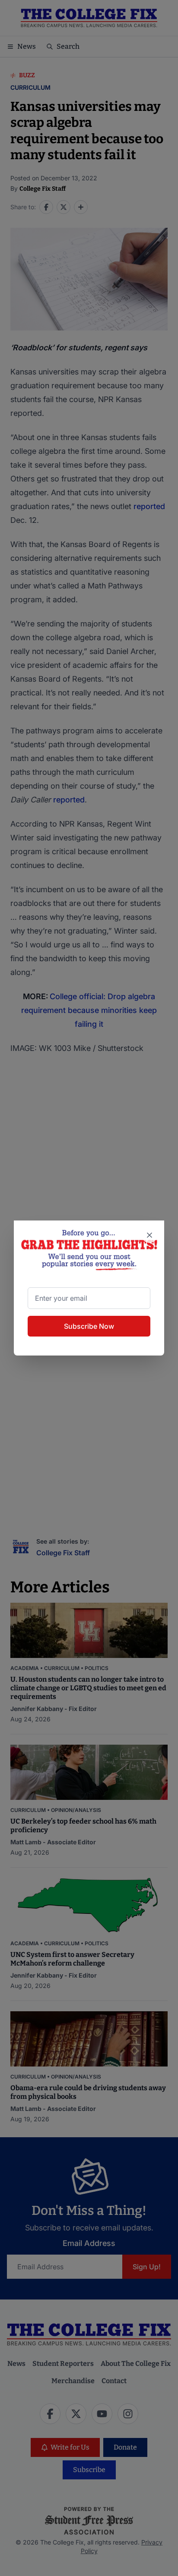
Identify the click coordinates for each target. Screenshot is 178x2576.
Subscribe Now (89, 1326)
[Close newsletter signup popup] (149, 1235)
